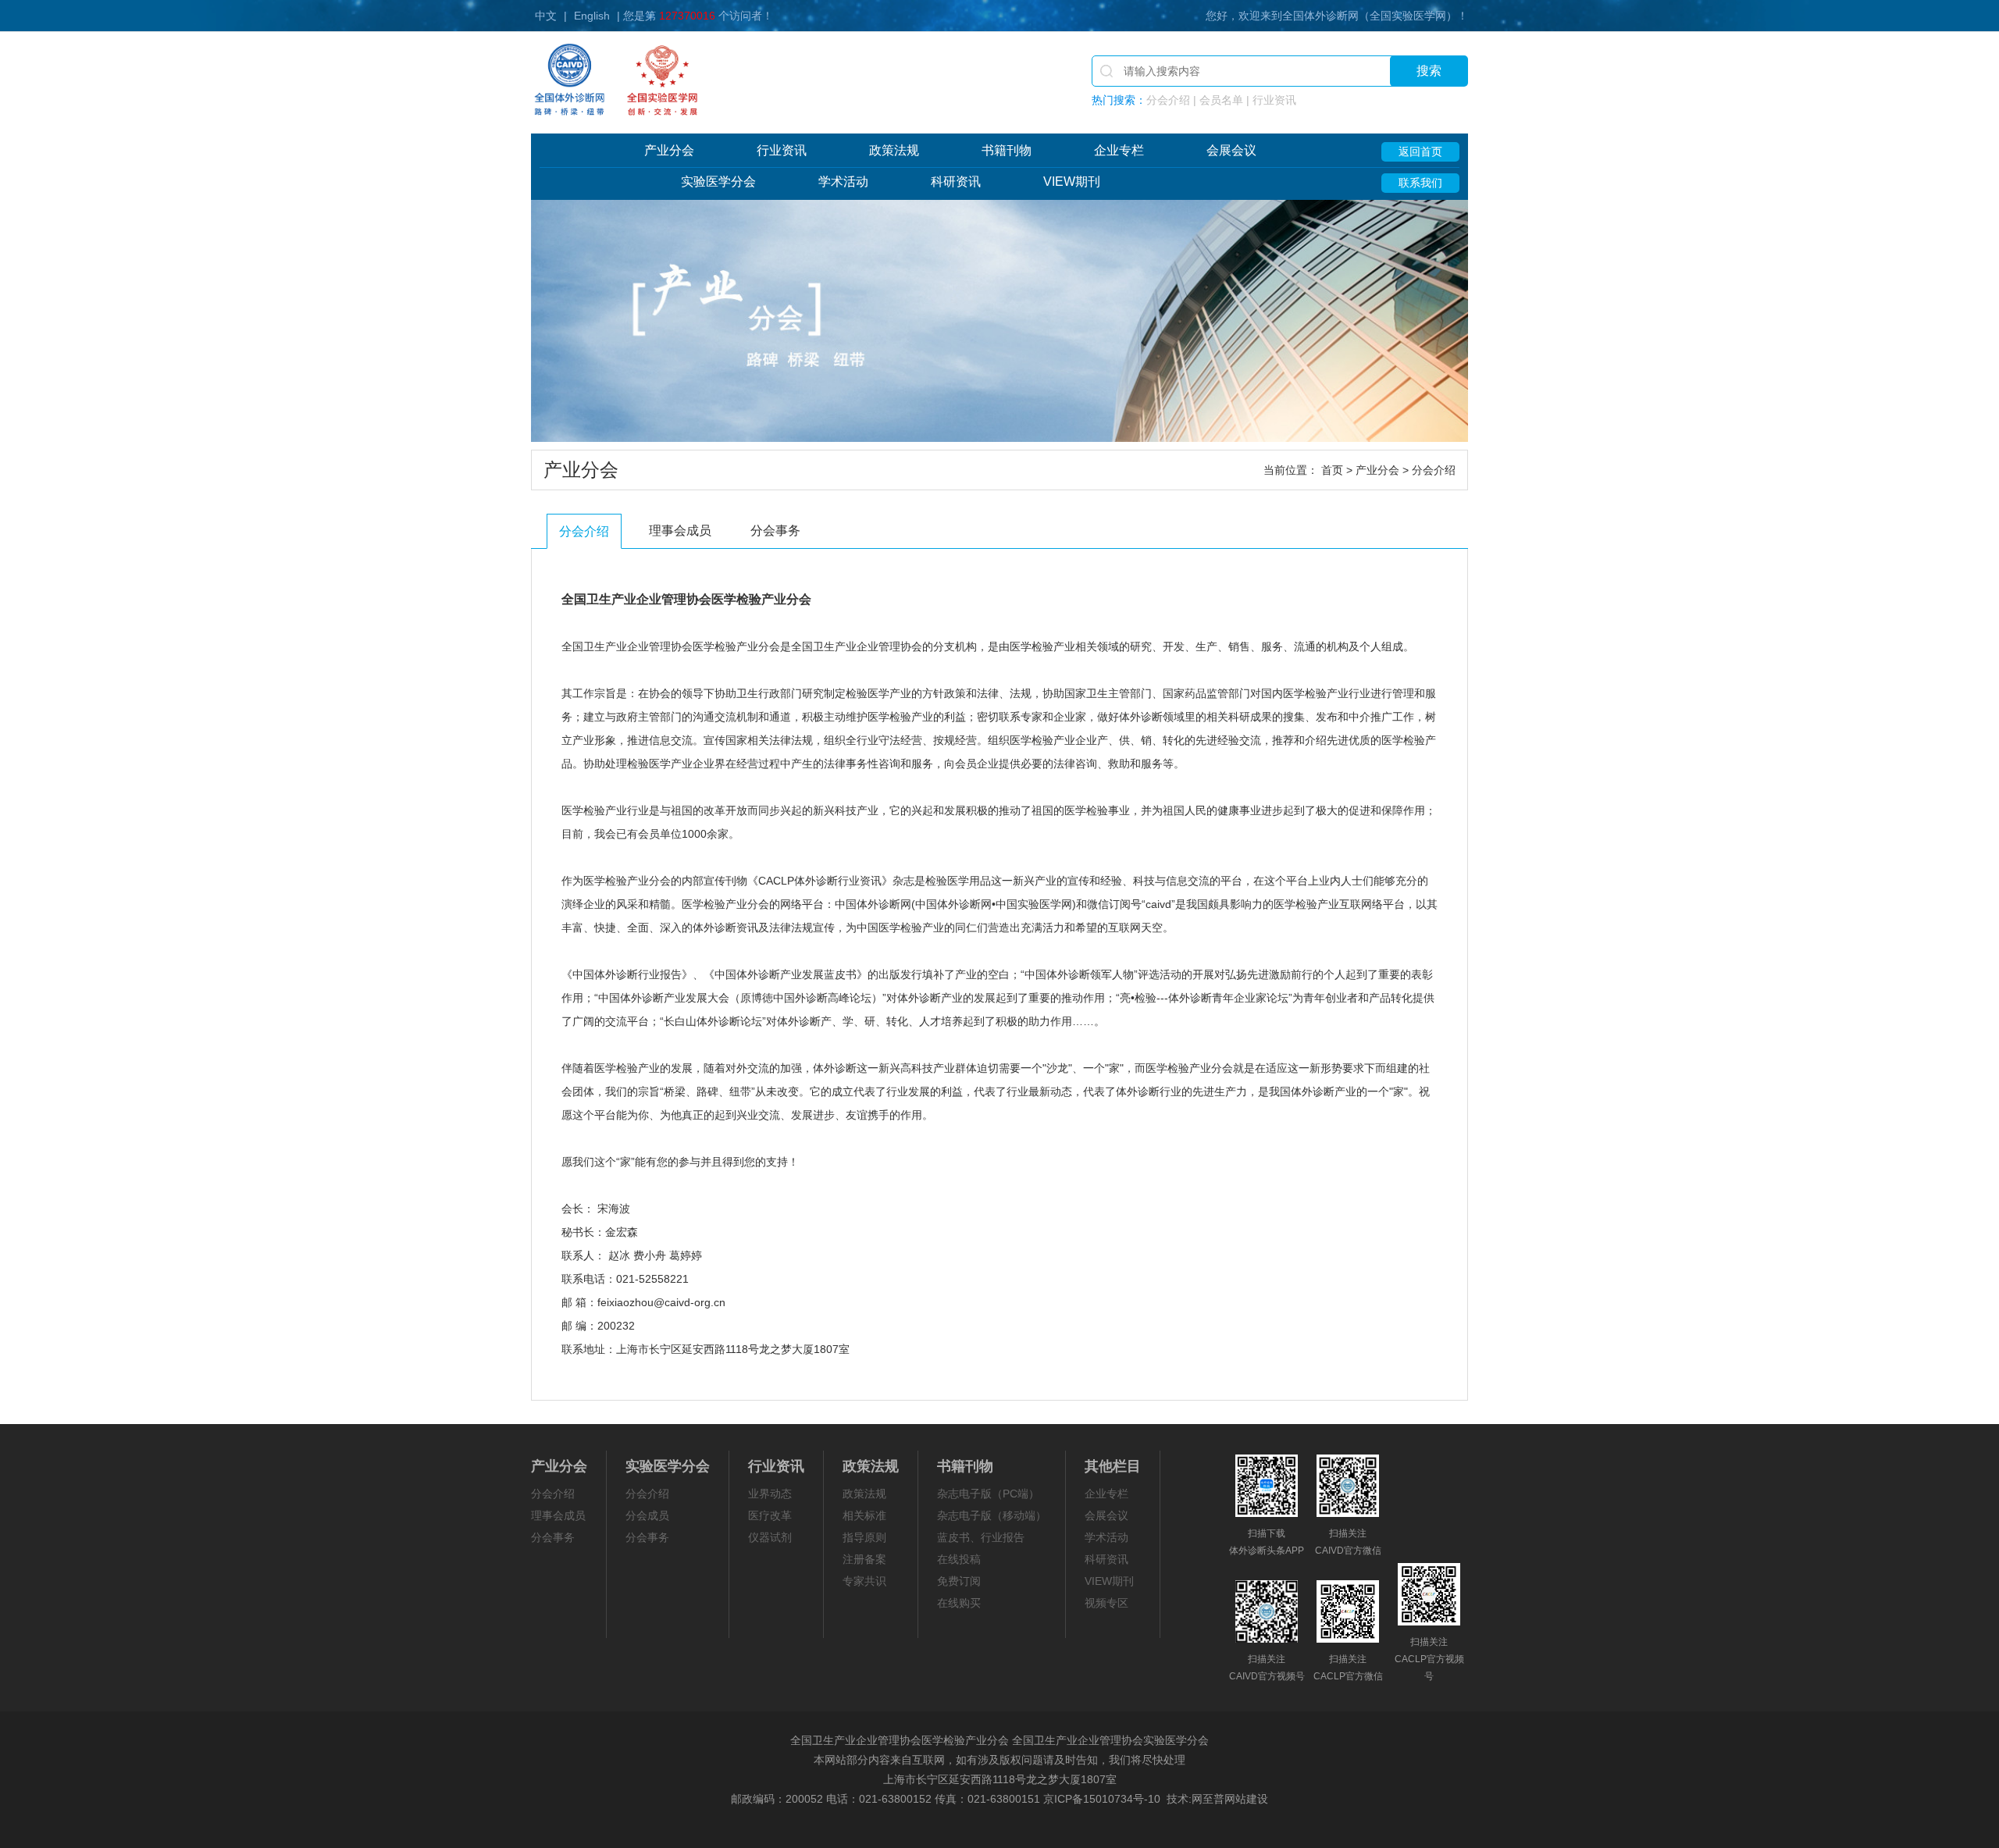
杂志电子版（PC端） (988, 1494)
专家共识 (864, 1581)
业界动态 (770, 1494)
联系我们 (1420, 183)
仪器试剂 (770, 1537)
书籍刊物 (1007, 150)
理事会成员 (680, 531)
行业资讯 (782, 150)
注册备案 (864, 1559)
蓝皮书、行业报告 (981, 1537)
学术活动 (843, 182)
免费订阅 (959, 1581)
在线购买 (959, 1603)
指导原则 (864, 1537)
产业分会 (669, 150)
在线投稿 (959, 1559)
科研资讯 (956, 182)
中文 (546, 16)
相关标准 (864, 1515)
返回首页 (1420, 151)
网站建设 (1246, 1799)
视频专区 (1106, 1603)
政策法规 (894, 150)
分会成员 (647, 1515)
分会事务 (775, 531)
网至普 (1208, 1799)
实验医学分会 (718, 182)
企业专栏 (1119, 150)
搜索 (1429, 71)
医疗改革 (770, 1515)
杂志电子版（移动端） (992, 1515)
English (592, 16)
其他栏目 (1113, 1466)
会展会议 (1231, 150)
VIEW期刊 (1072, 182)
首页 (1332, 470)
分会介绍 (584, 531)
